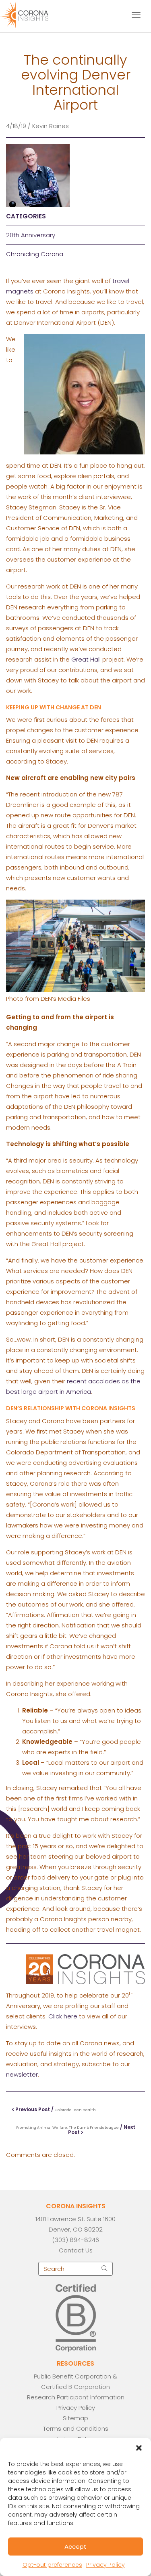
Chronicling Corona (35, 254)
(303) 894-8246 (75, 2240)
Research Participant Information (76, 2397)
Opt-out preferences (52, 2565)
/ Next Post (76, 2130)
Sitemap (75, 2418)
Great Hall (86, 659)
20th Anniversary (31, 235)
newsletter (22, 2074)
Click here (63, 2016)
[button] (139, 2448)
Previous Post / (55, 2109)
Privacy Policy (105, 2565)
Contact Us (76, 2250)
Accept (75, 2546)
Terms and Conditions (76, 2428)
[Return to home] (31, 14)
